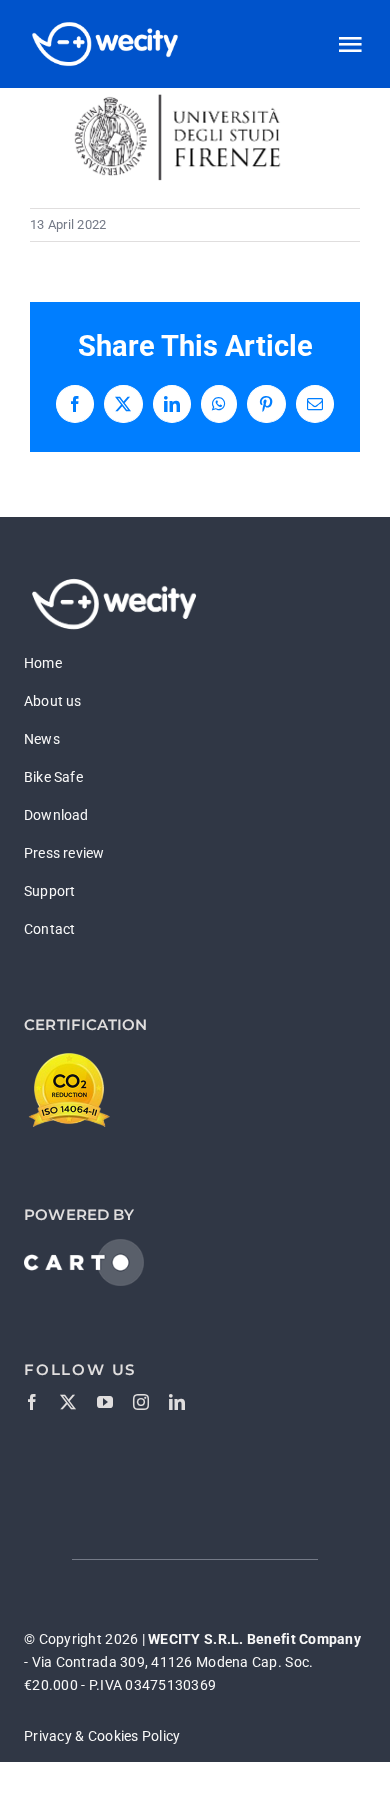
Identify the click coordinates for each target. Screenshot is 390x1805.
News (42, 739)
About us (53, 701)
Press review (64, 853)
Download (56, 815)
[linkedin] (177, 1402)
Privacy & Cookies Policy (102, 1736)
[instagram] (141, 1402)
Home (43, 663)
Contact (49, 929)
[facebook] (32, 1402)
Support (49, 891)
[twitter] (68, 1402)
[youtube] (105, 1402)
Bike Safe (53, 777)
